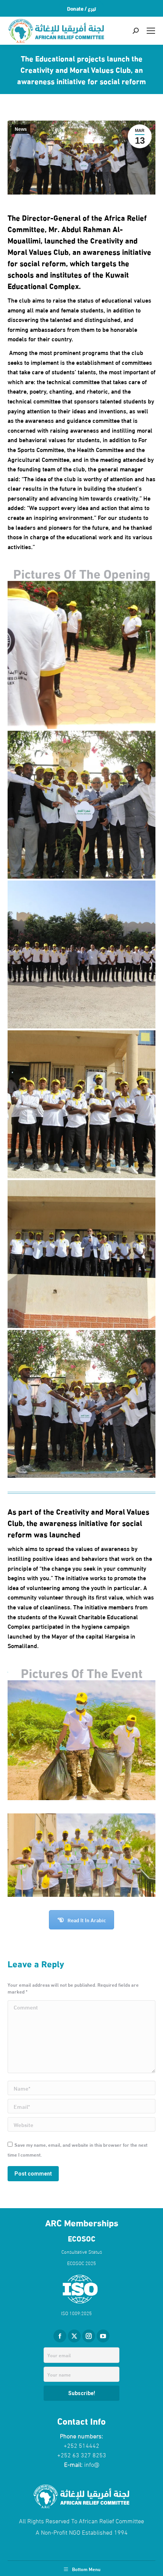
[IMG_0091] (81, 954)
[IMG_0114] (81, 1104)
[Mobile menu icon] (151, 31)
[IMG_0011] (81, 655)
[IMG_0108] (81, 805)
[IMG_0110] (81, 1404)
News (21, 129)
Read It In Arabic (87, 1920)
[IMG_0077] (81, 1254)
